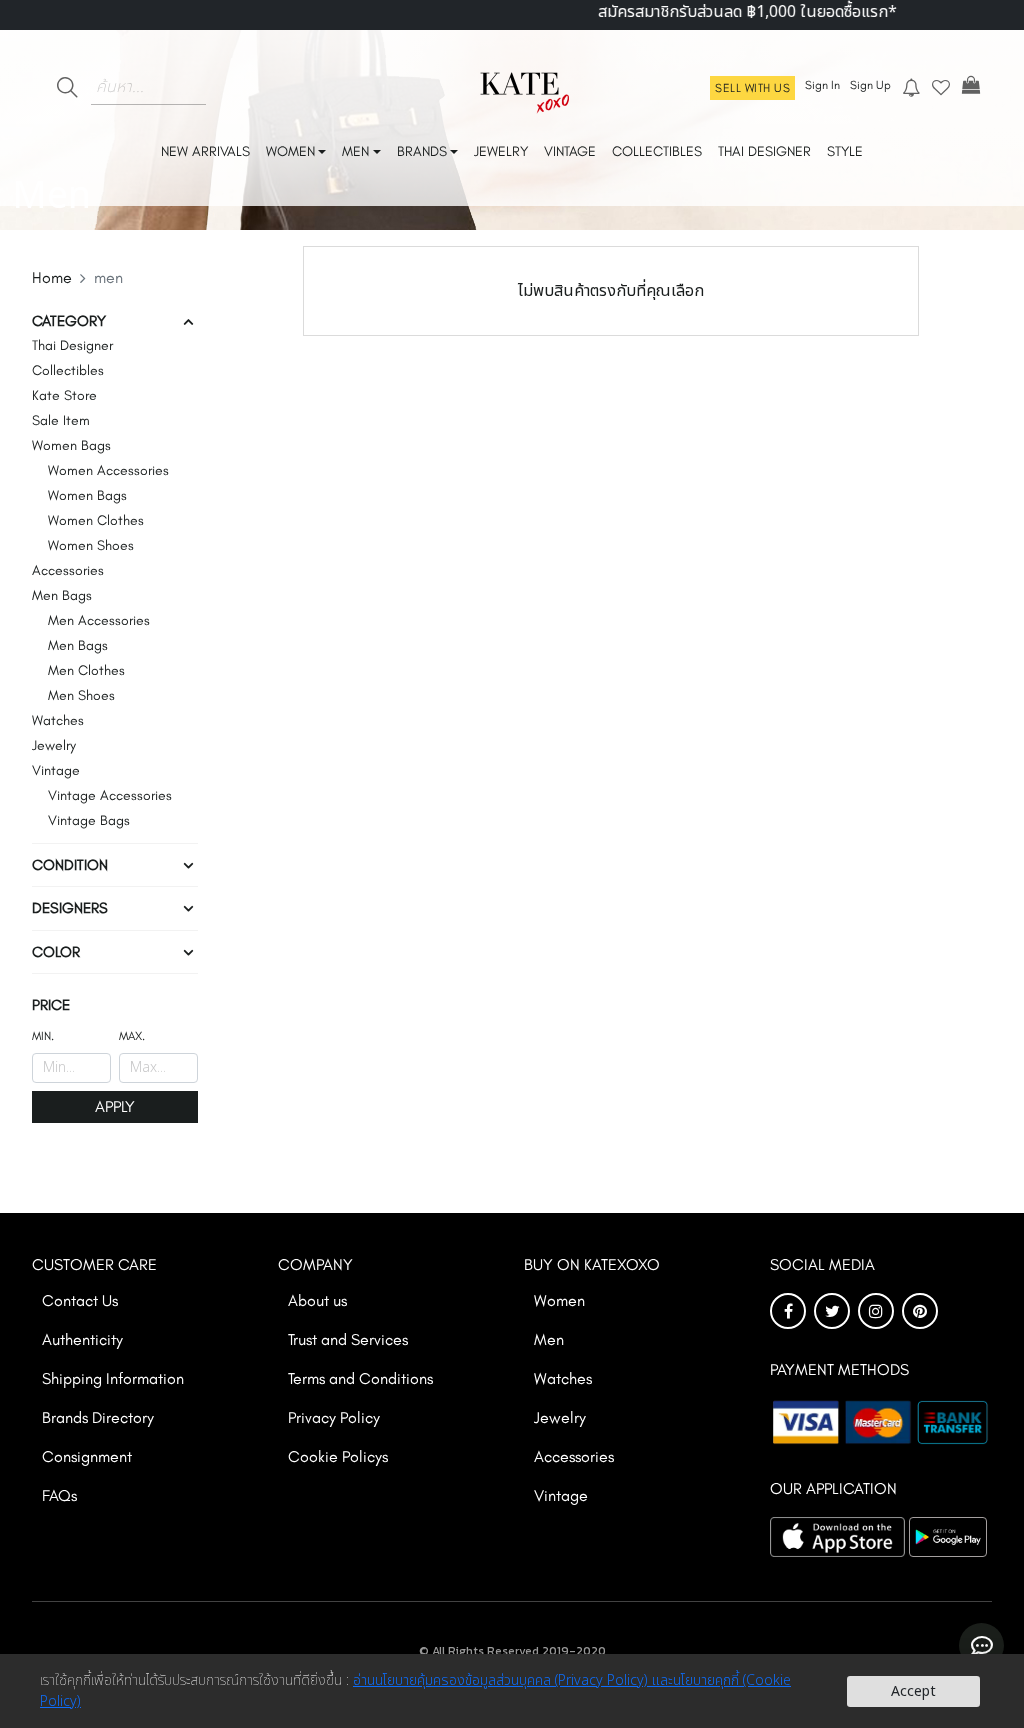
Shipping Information (113, 1378)
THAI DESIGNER (764, 151)
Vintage (561, 1495)
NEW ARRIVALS (205, 151)
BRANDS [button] (422, 151)
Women (559, 1300)
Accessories (574, 1456)
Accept (913, 1691)
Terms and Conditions (360, 1378)
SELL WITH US (752, 88)
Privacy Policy (334, 1417)
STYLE (845, 151)
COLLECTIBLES (657, 151)
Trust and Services (348, 1339)
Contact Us (80, 1300)
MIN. (43, 1036)
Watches (563, 1378)
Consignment (87, 1456)
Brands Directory (98, 1417)
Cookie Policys (338, 1456)
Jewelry (560, 1417)
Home (52, 277)
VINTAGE (570, 151)
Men (549, 1339)
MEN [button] (355, 151)
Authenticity (82, 1339)
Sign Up (870, 85)
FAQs (59, 1495)
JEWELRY (501, 151)
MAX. (132, 1036)
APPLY (115, 1106)
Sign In (822, 85)
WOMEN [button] (290, 151)
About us (317, 1300)
